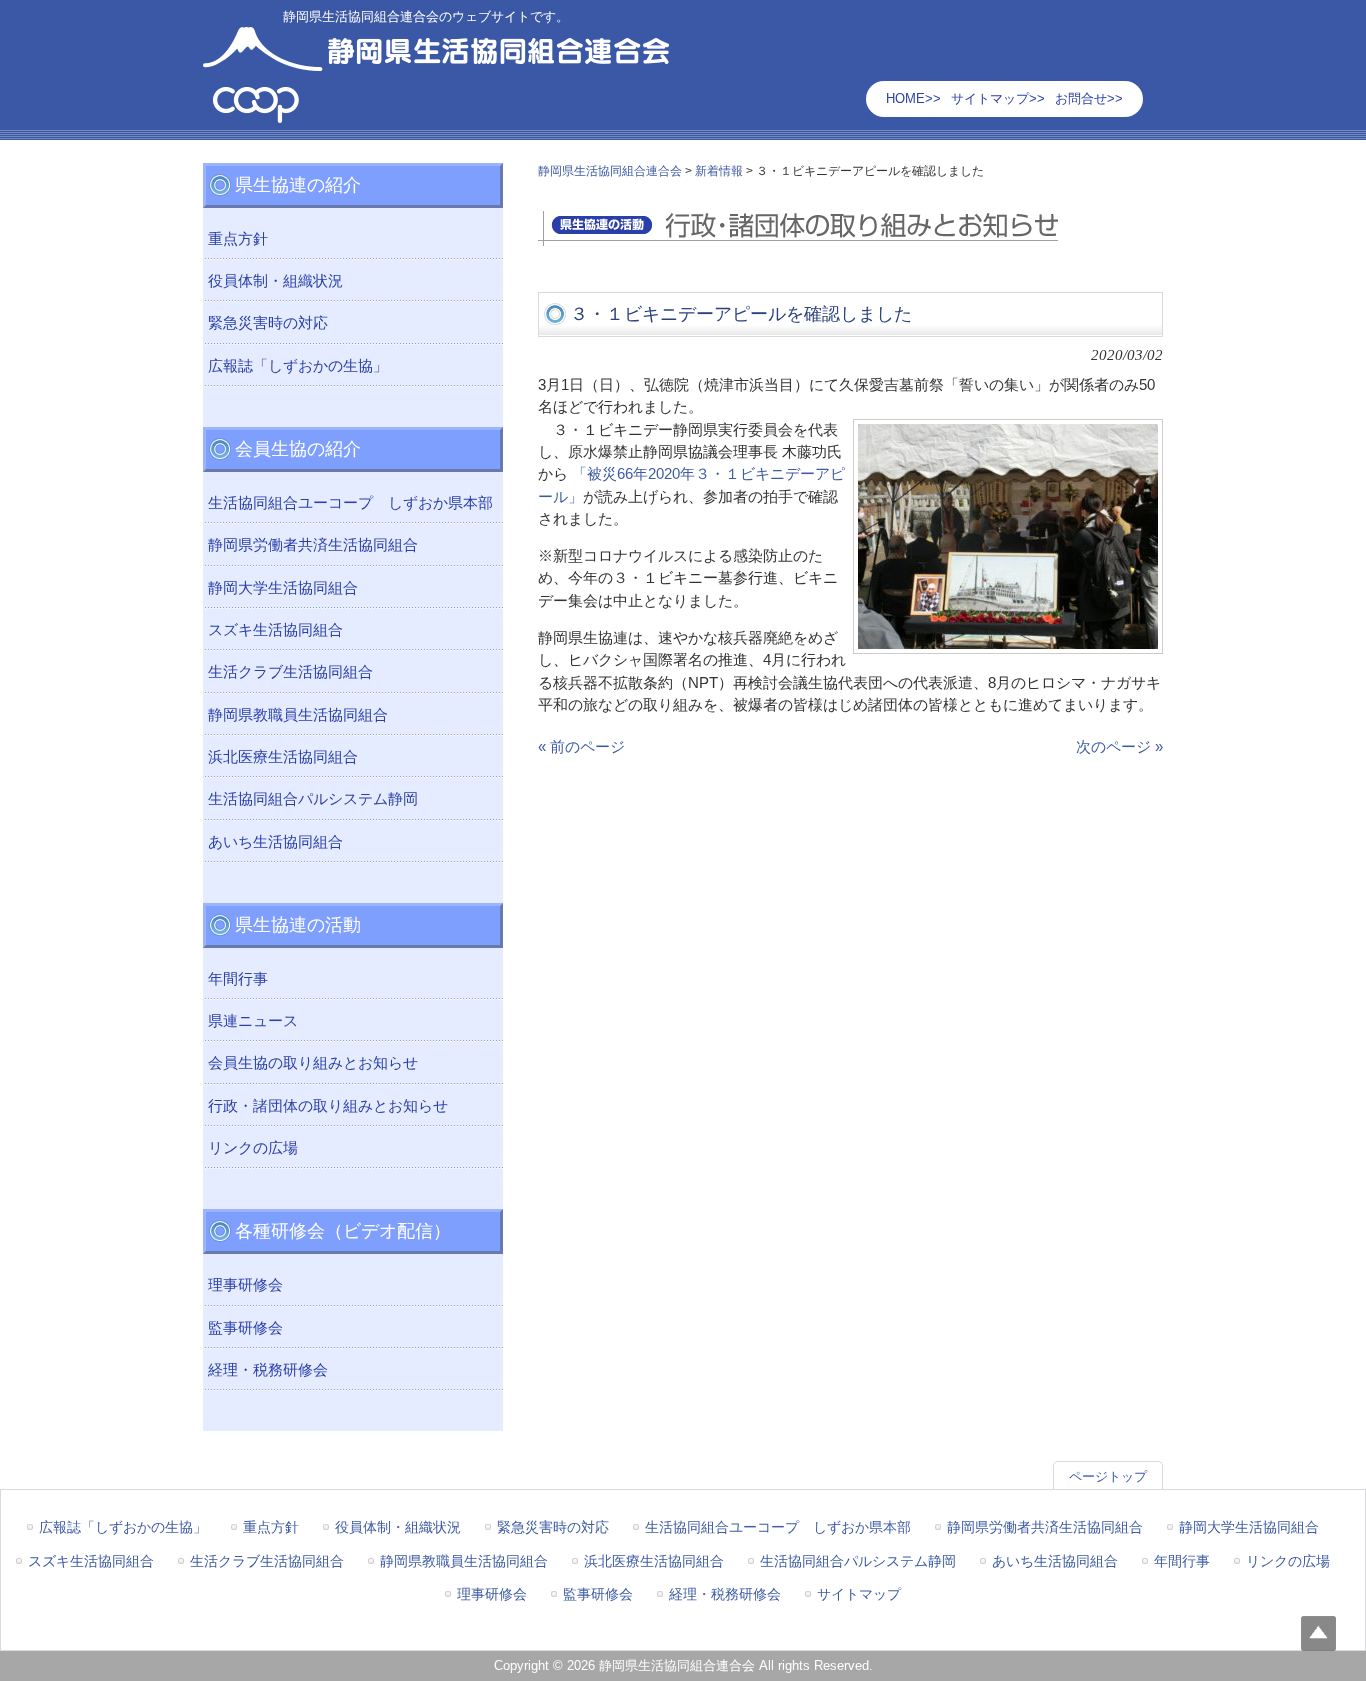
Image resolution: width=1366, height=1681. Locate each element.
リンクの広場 (253, 1148)
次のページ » (1119, 747)
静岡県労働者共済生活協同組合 (313, 545)
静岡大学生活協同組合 (283, 588)
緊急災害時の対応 (268, 323)
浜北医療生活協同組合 (283, 757)
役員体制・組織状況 (275, 281)
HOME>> (913, 98)
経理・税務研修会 (268, 1370)
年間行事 (238, 979)
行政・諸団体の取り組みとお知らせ (328, 1106)
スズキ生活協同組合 (275, 630)
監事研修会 (245, 1328)
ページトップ (1108, 1476)
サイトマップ (859, 1594)
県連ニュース (253, 1021)
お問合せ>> (1089, 98)
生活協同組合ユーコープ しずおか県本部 (350, 503)
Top (1318, 1633)
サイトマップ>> (998, 98)
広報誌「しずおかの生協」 (298, 366)
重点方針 (238, 239)
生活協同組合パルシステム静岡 (313, 799)
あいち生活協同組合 (275, 842)
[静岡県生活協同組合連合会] (436, 114)
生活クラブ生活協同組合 (290, 672)
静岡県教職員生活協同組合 (298, 715)
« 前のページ (581, 747)
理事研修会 (245, 1285)
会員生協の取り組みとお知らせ (313, 1063)
